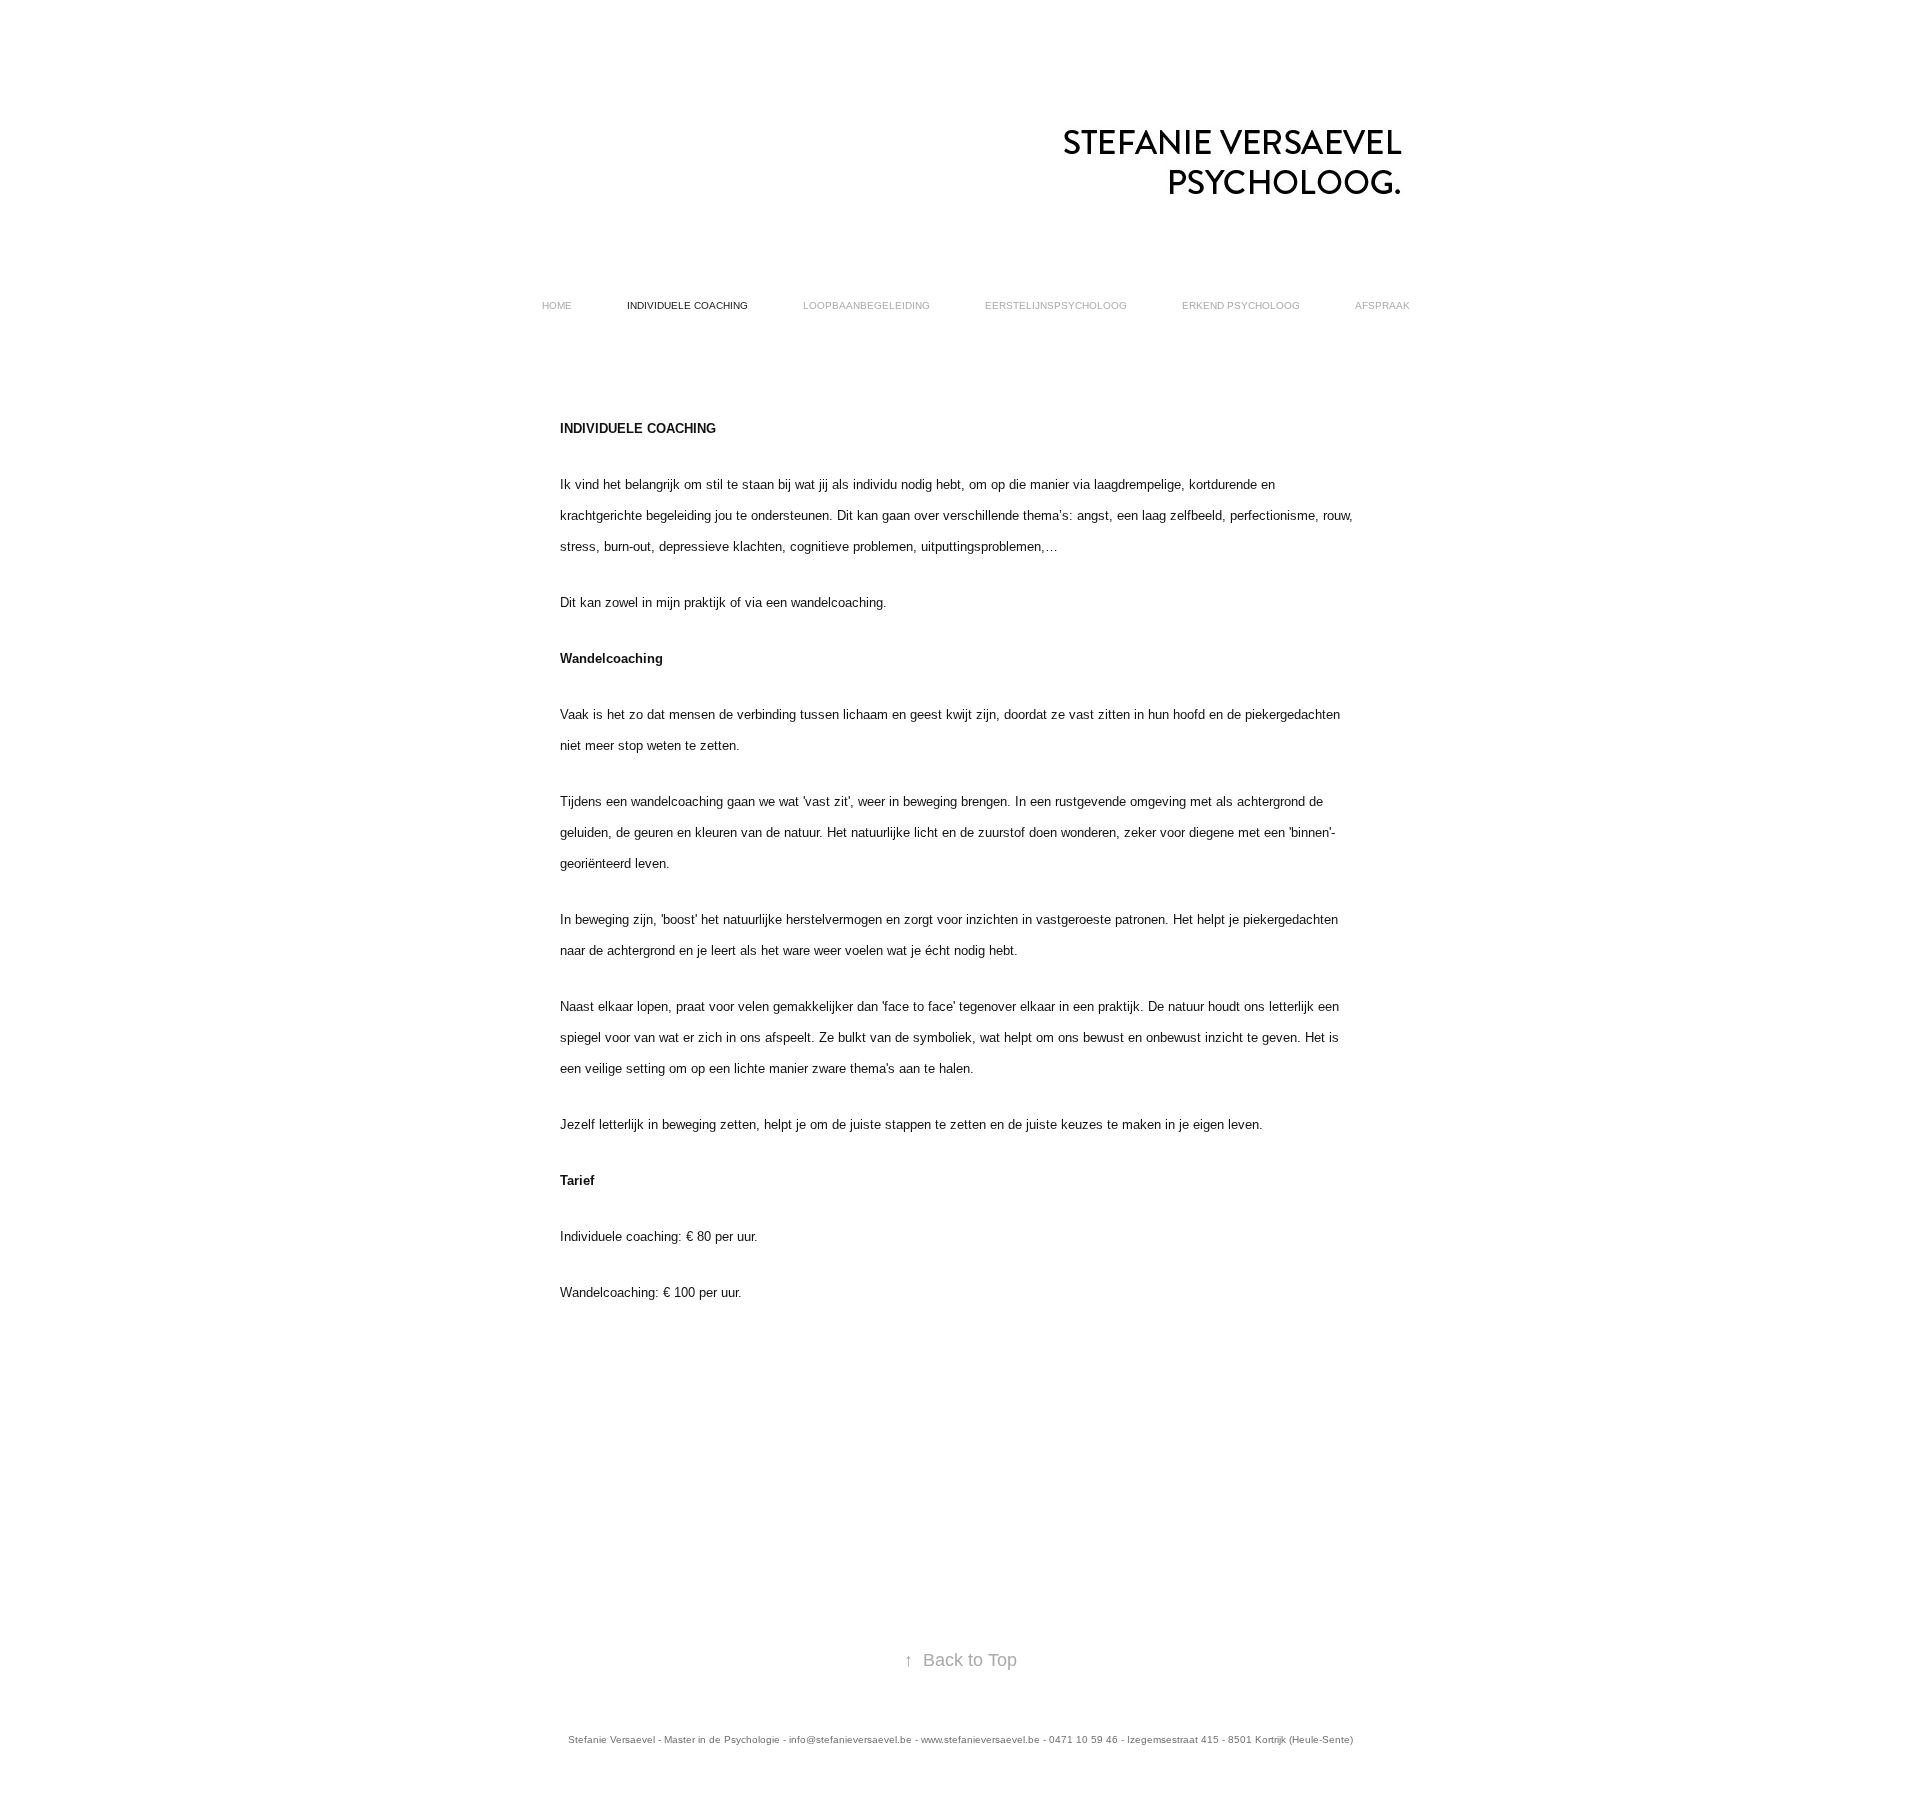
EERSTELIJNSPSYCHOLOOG (1056, 305)
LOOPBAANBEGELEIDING (866, 305)
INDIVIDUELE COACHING (687, 305)
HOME (557, 305)
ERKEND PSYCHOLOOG (1241, 305)
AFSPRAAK (1382, 305)
